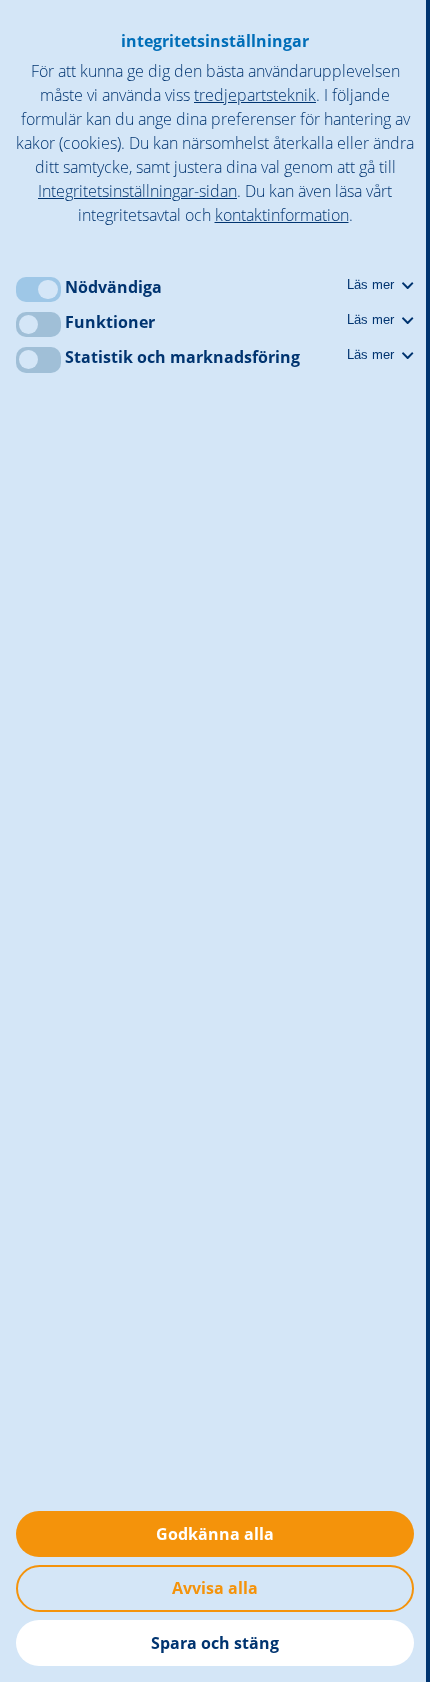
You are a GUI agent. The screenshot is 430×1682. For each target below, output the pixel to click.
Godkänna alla (215, 1534)
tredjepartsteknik (255, 95)
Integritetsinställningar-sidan (137, 191)
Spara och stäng (215, 1643)
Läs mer (372, 284)
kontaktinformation (282, 215)
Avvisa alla (215, 1588)
